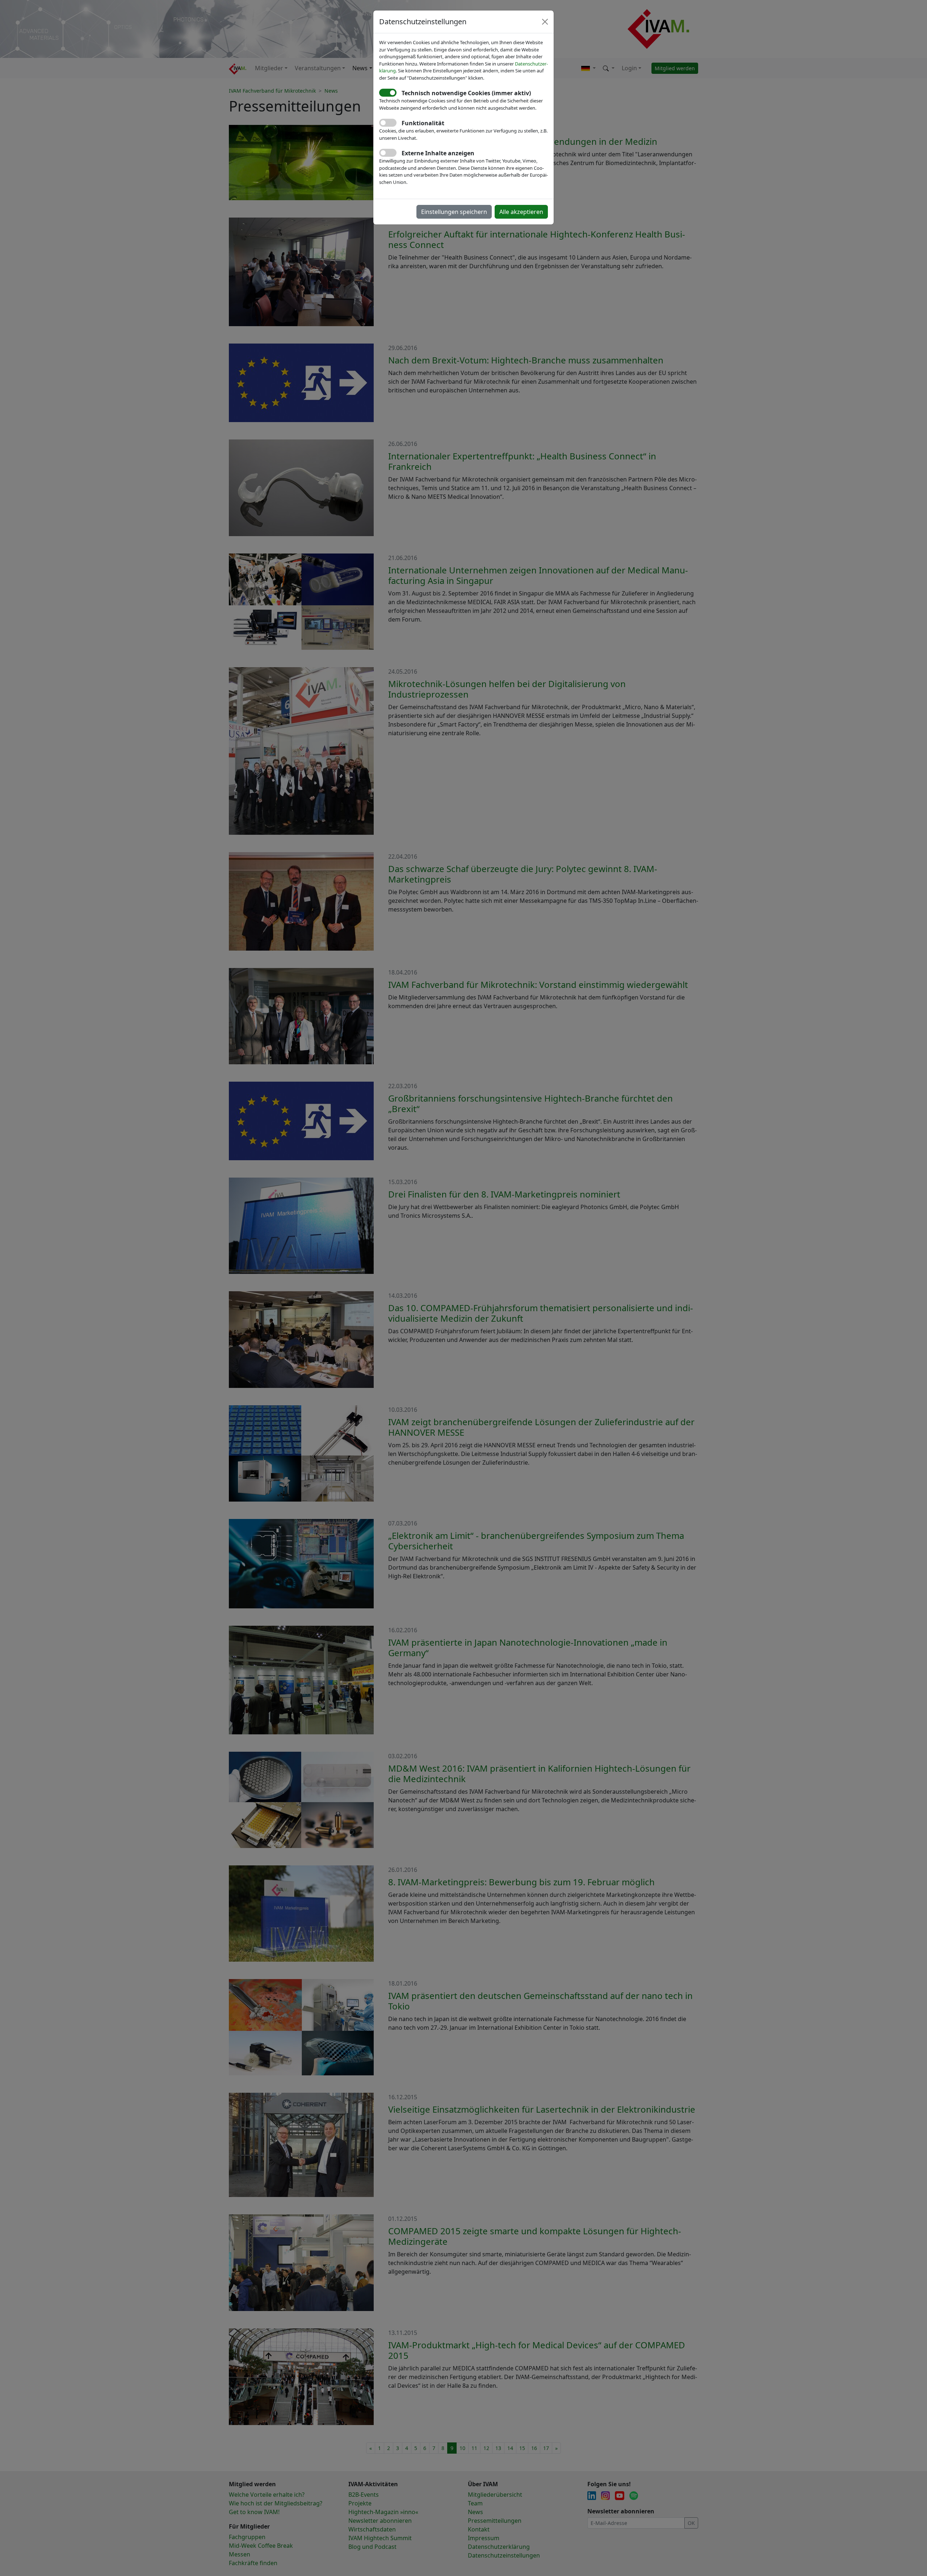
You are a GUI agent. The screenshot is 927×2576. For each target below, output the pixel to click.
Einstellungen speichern (454, 212)
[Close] (545, 22)
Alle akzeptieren (521, 212)
